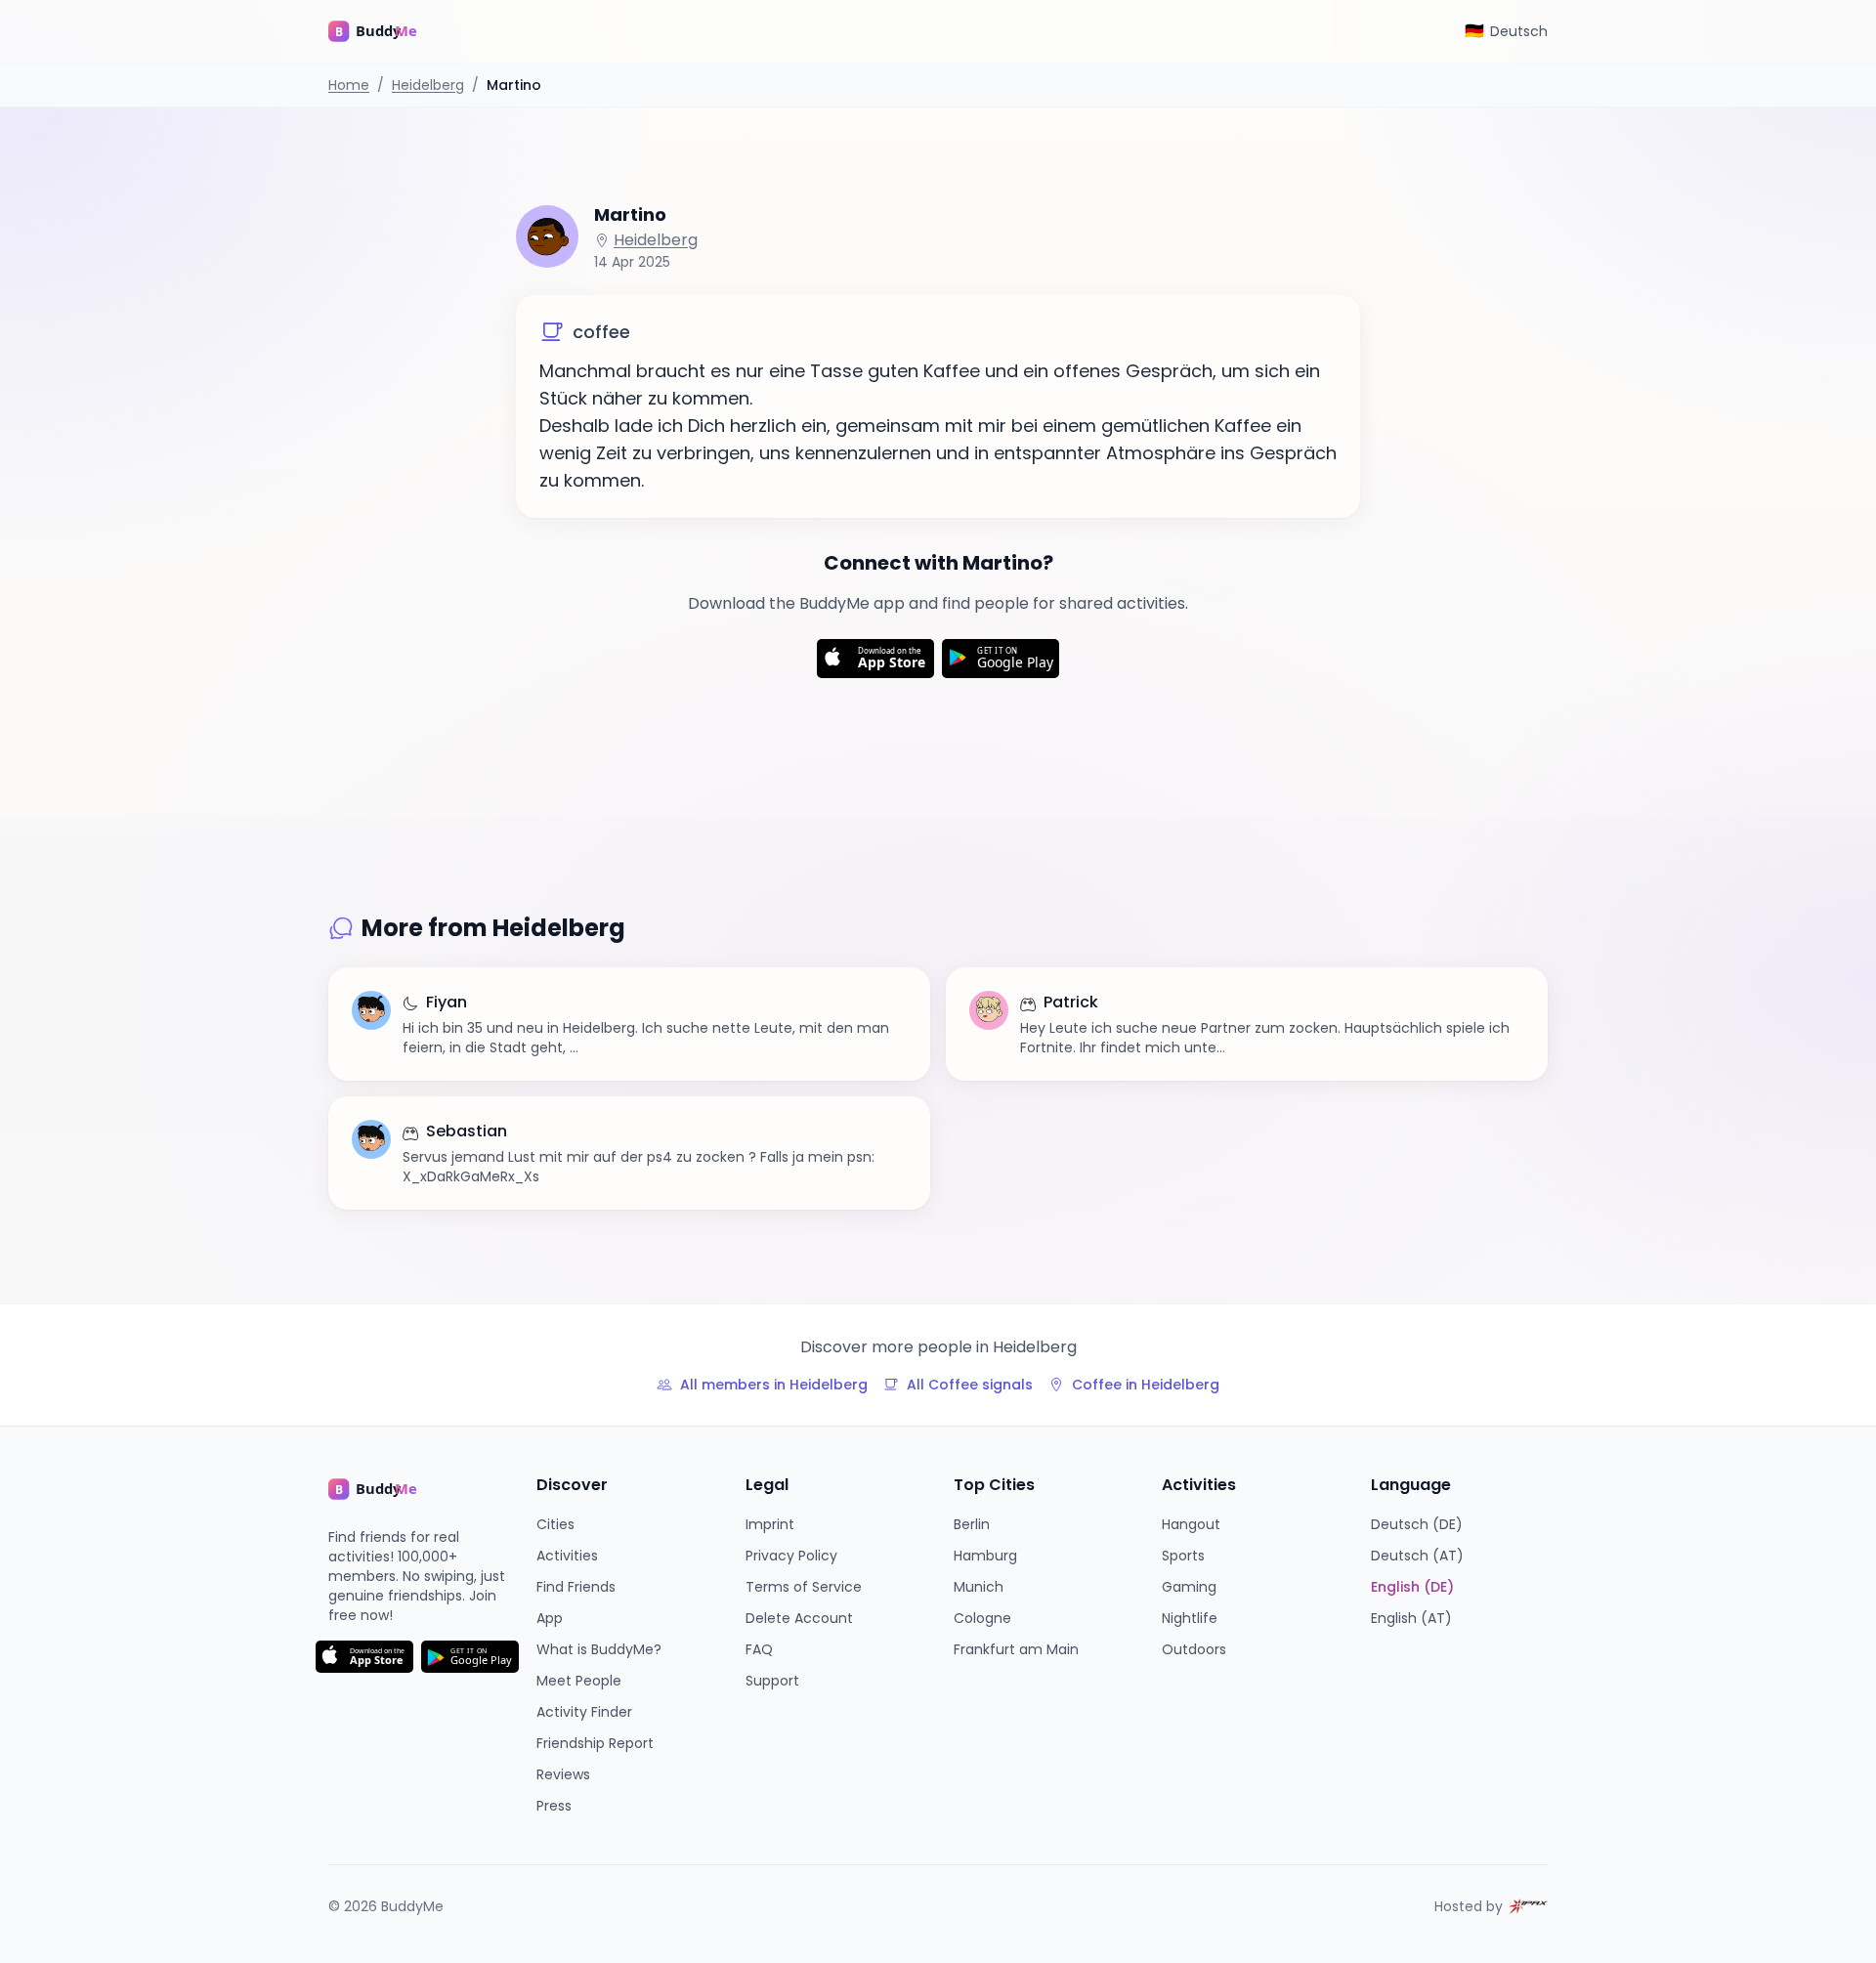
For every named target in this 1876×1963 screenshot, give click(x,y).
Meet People (579, 1681)
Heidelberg (428, 85)
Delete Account (799, 1618)
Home (349, 85)
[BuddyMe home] (387, 31)
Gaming (1189, 1587)
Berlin (972, 1524)
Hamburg (985, 1556)
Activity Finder (584, 1712)
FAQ (759, 1649)
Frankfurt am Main (1016, 1649)
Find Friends (576, 1587)
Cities (555, 1524)
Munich (979, 1587)
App (550, 1618)
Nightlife (1190, 1618)
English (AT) (1411, 1618)
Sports (1183, 1556)
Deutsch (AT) (1417, 1556)
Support (772, 1681)
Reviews (563, 1774)
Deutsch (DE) (1417, 1524)
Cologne (982, 1618)
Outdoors (1194, 1649)
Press (554, 1806)
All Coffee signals (970, 1385)
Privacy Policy (791, 1556)
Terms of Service (804, 1587)
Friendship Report (595, 1743)
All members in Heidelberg (774, 1385)
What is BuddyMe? (599, 1649)
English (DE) (1412, 1587)
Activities (567, 1556)
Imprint (770, 1524)
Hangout (1191, 1524)
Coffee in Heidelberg (1146, 1385)
